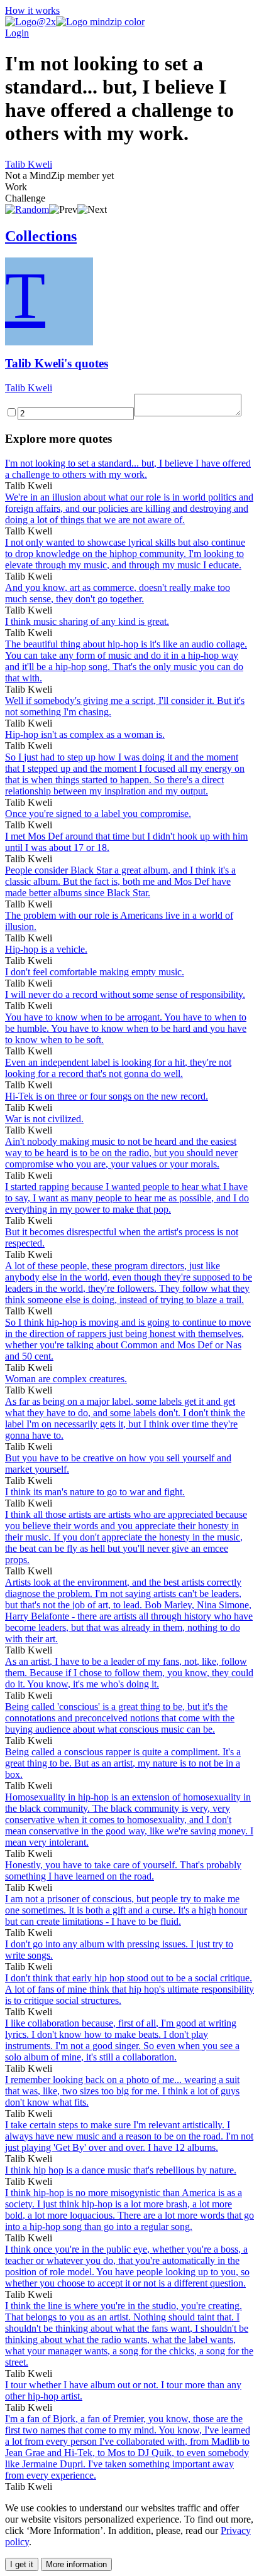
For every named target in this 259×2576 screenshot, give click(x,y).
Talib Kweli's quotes (57, 363)
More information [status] (76, 2564)
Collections (41, 236)
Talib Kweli (29, 164)
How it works (32, 10)
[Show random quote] (27, 209)
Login (17, 33)
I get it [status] (22, 2564)
